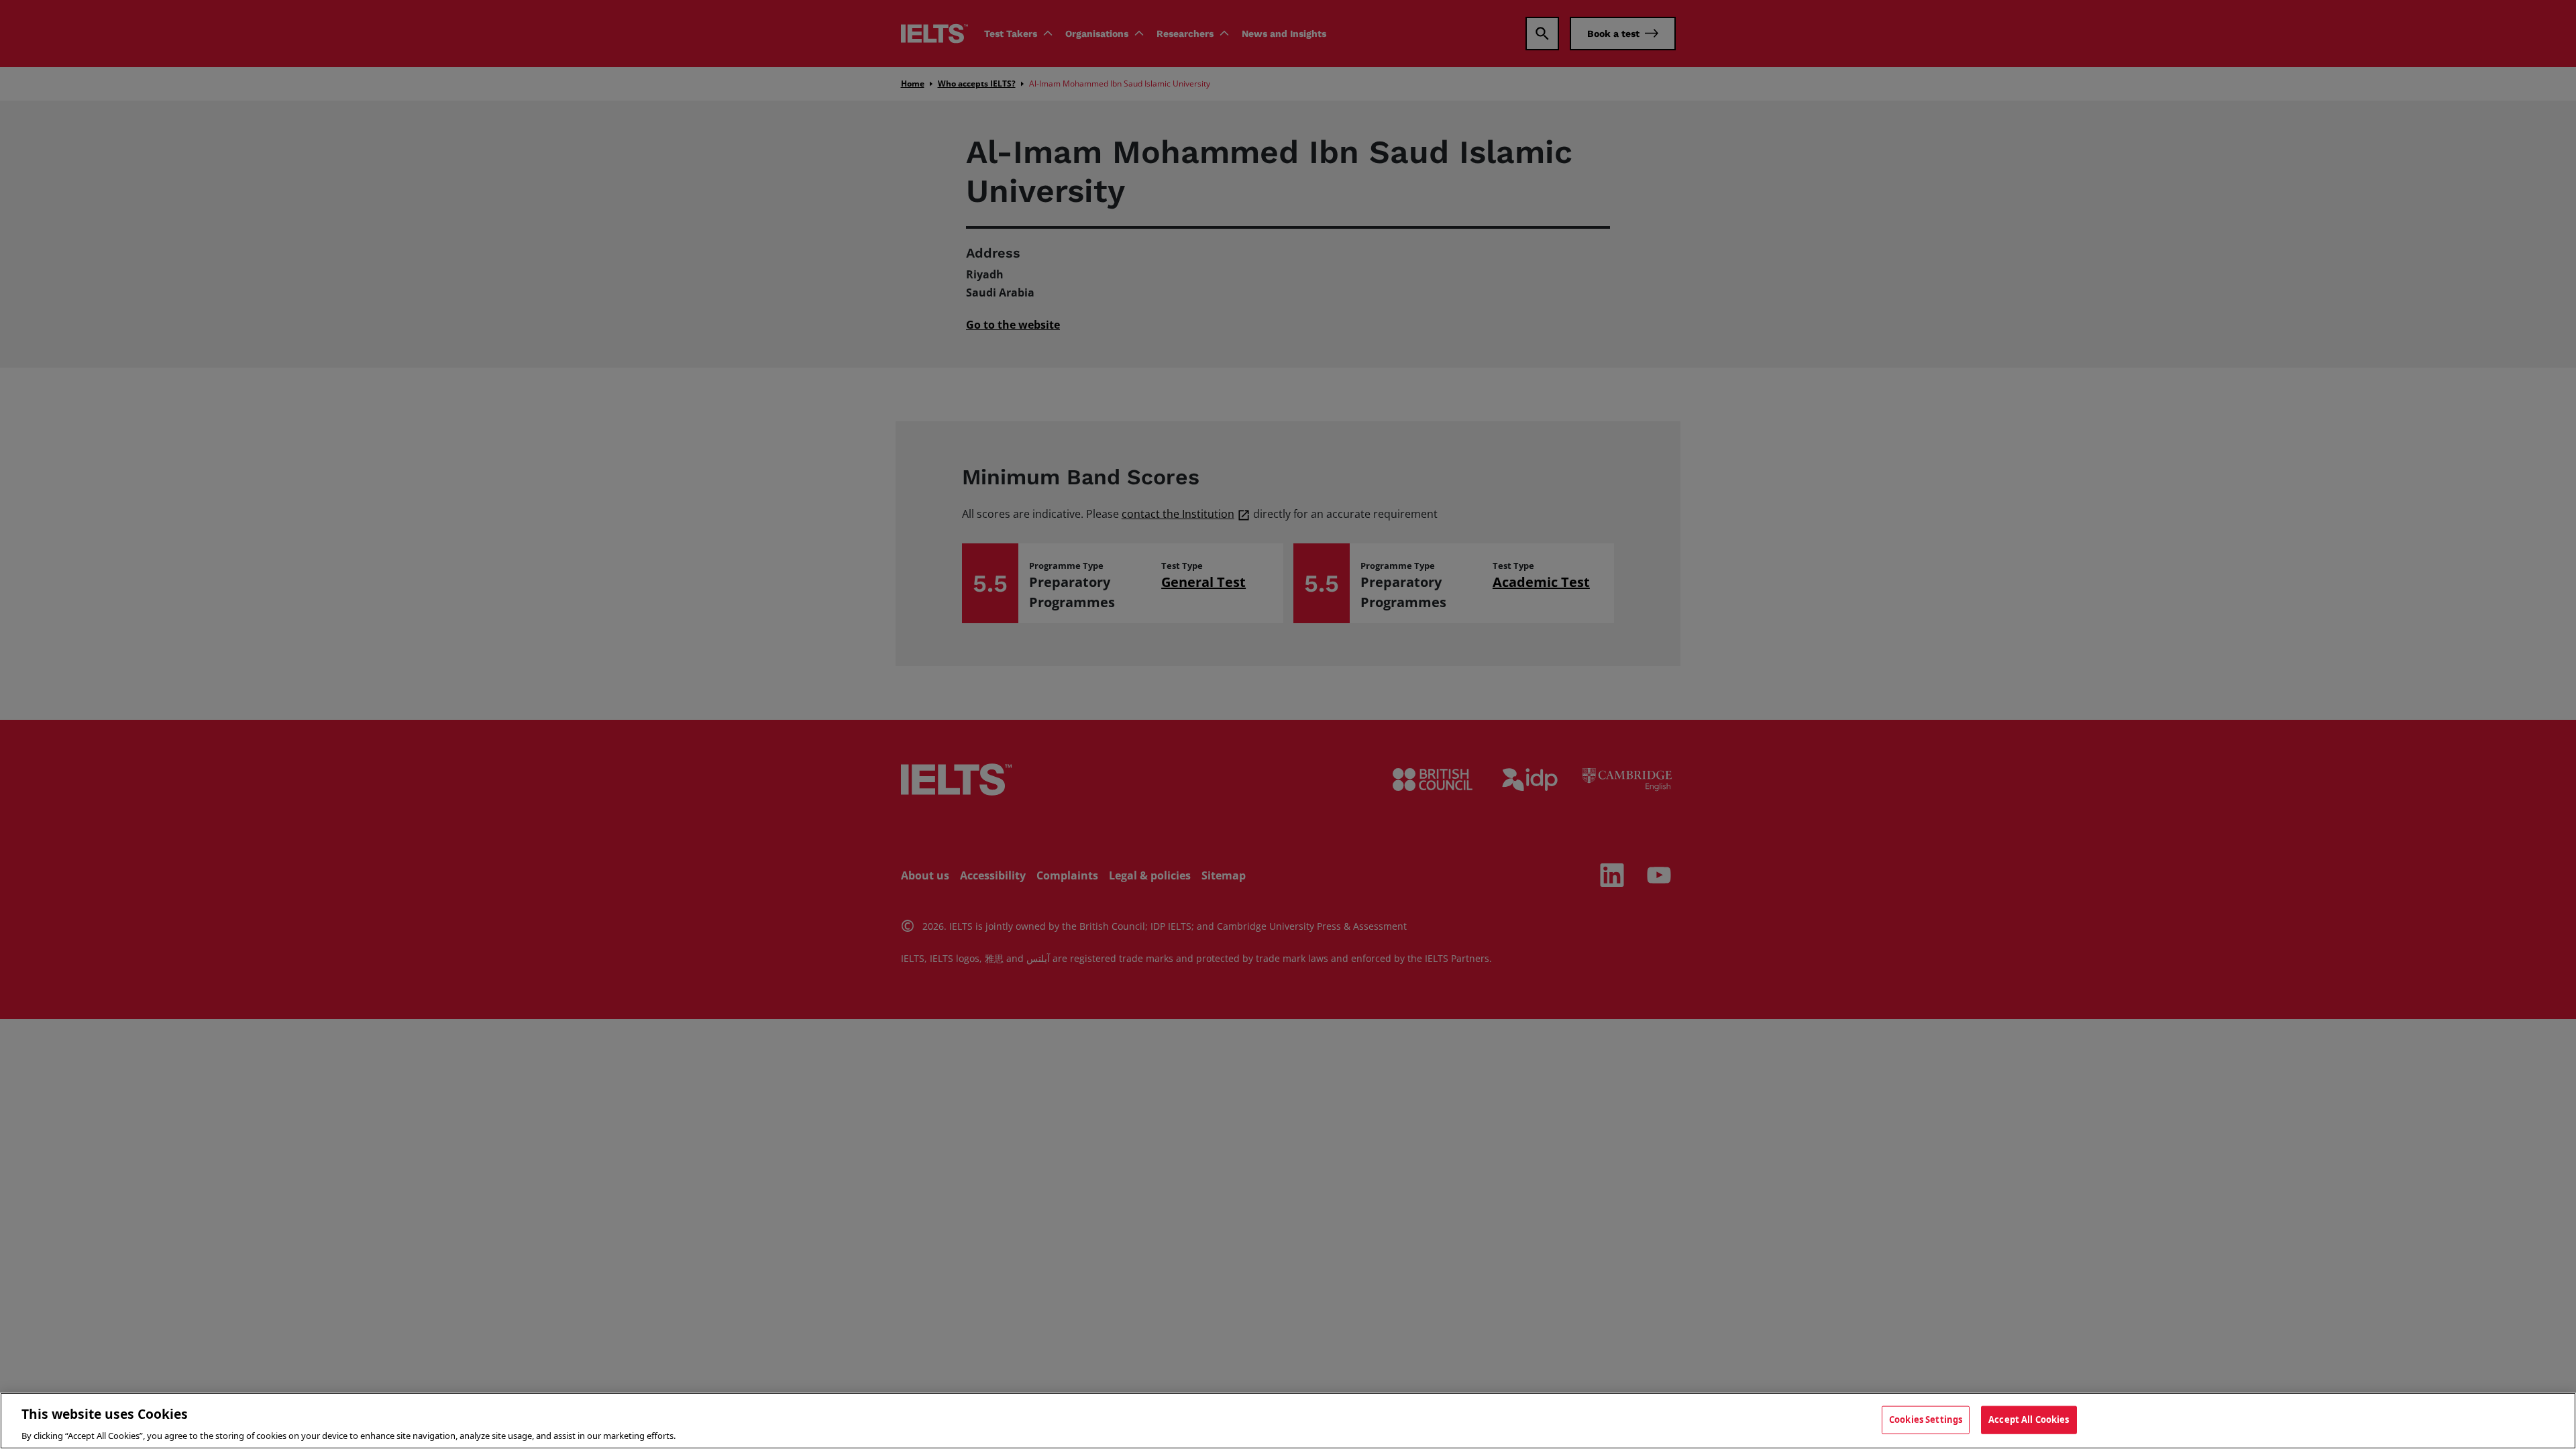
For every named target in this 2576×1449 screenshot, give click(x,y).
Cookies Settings (1926, 1419)
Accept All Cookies (2029, 1419)
